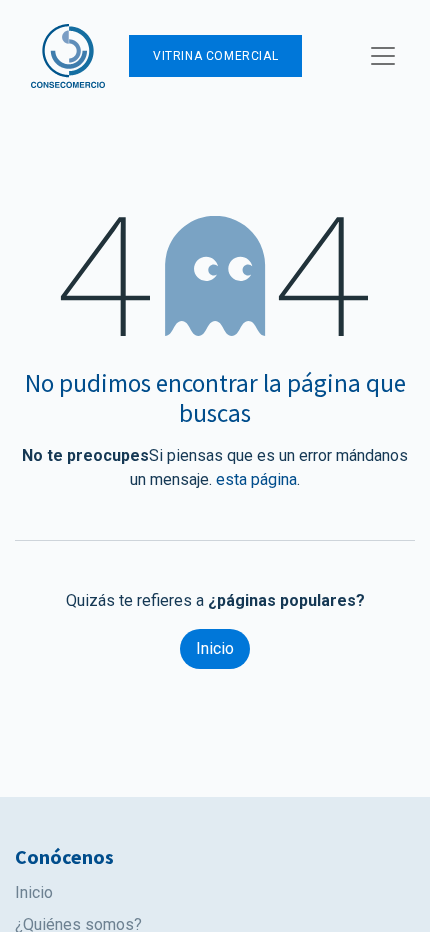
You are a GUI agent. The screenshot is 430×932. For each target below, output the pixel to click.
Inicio (215, 648)
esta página (256, 479)
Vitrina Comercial (215, 56)
